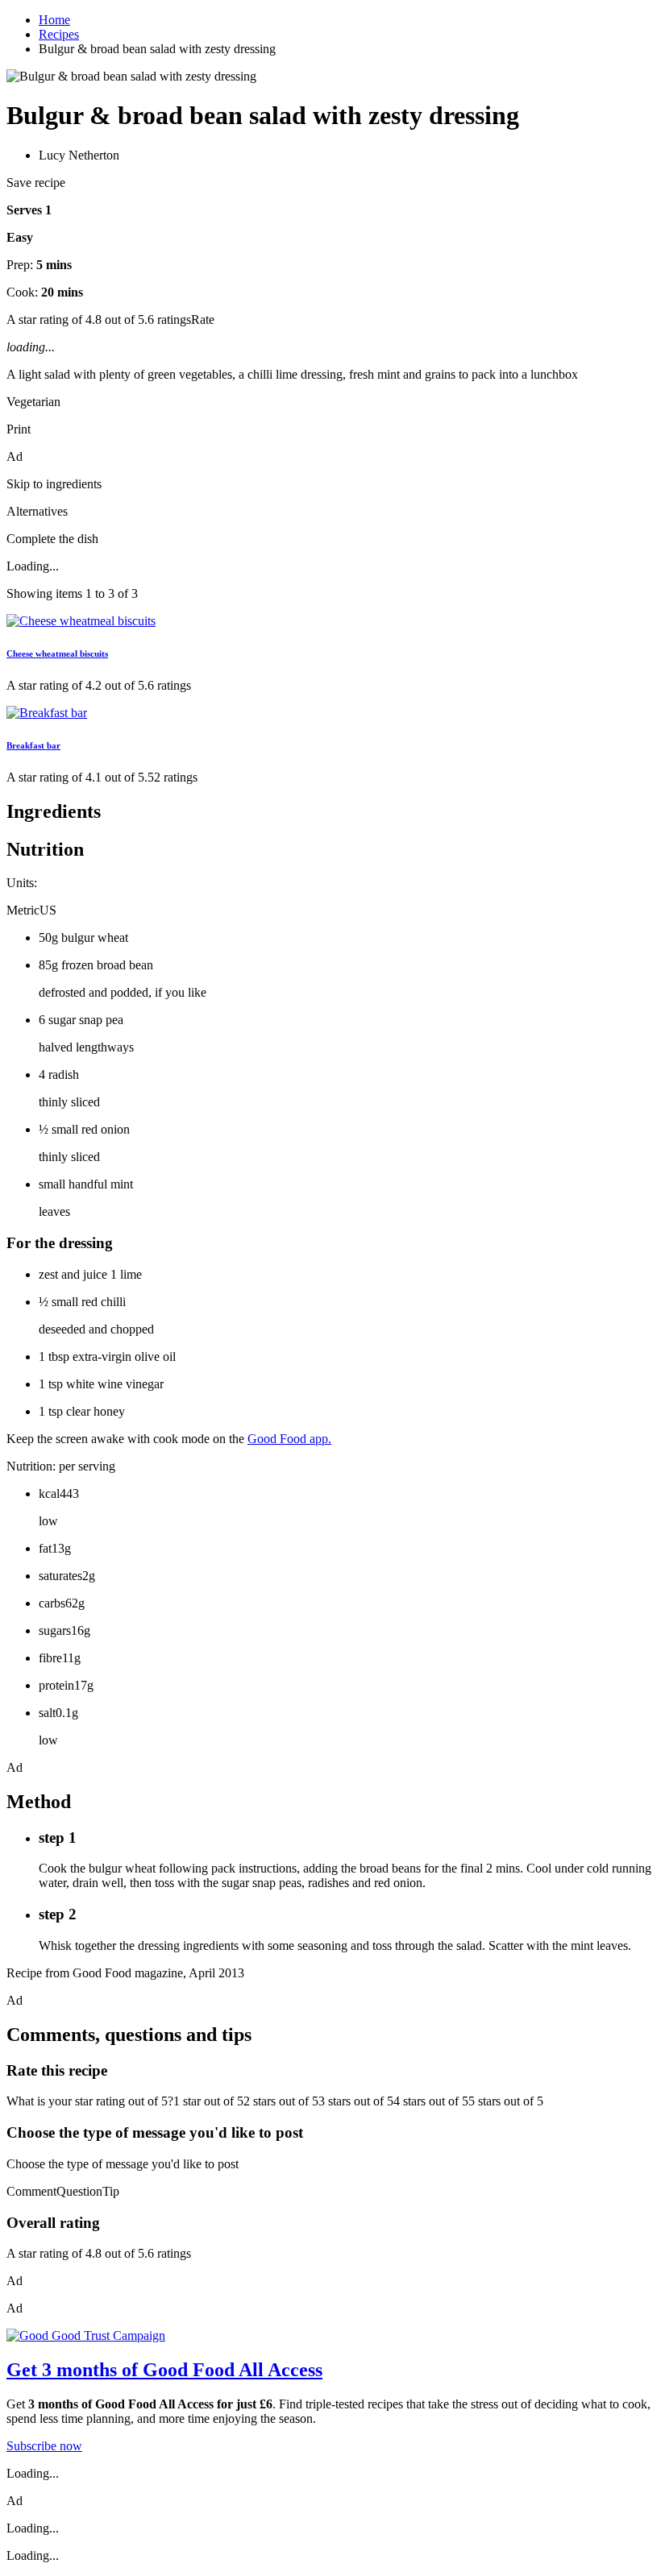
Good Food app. (289, 1439)
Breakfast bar (33, 745)
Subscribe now (44, 2446)
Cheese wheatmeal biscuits (57, 653)
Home (54, 20)
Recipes (59, 34)
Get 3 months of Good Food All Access (164, 2370)
